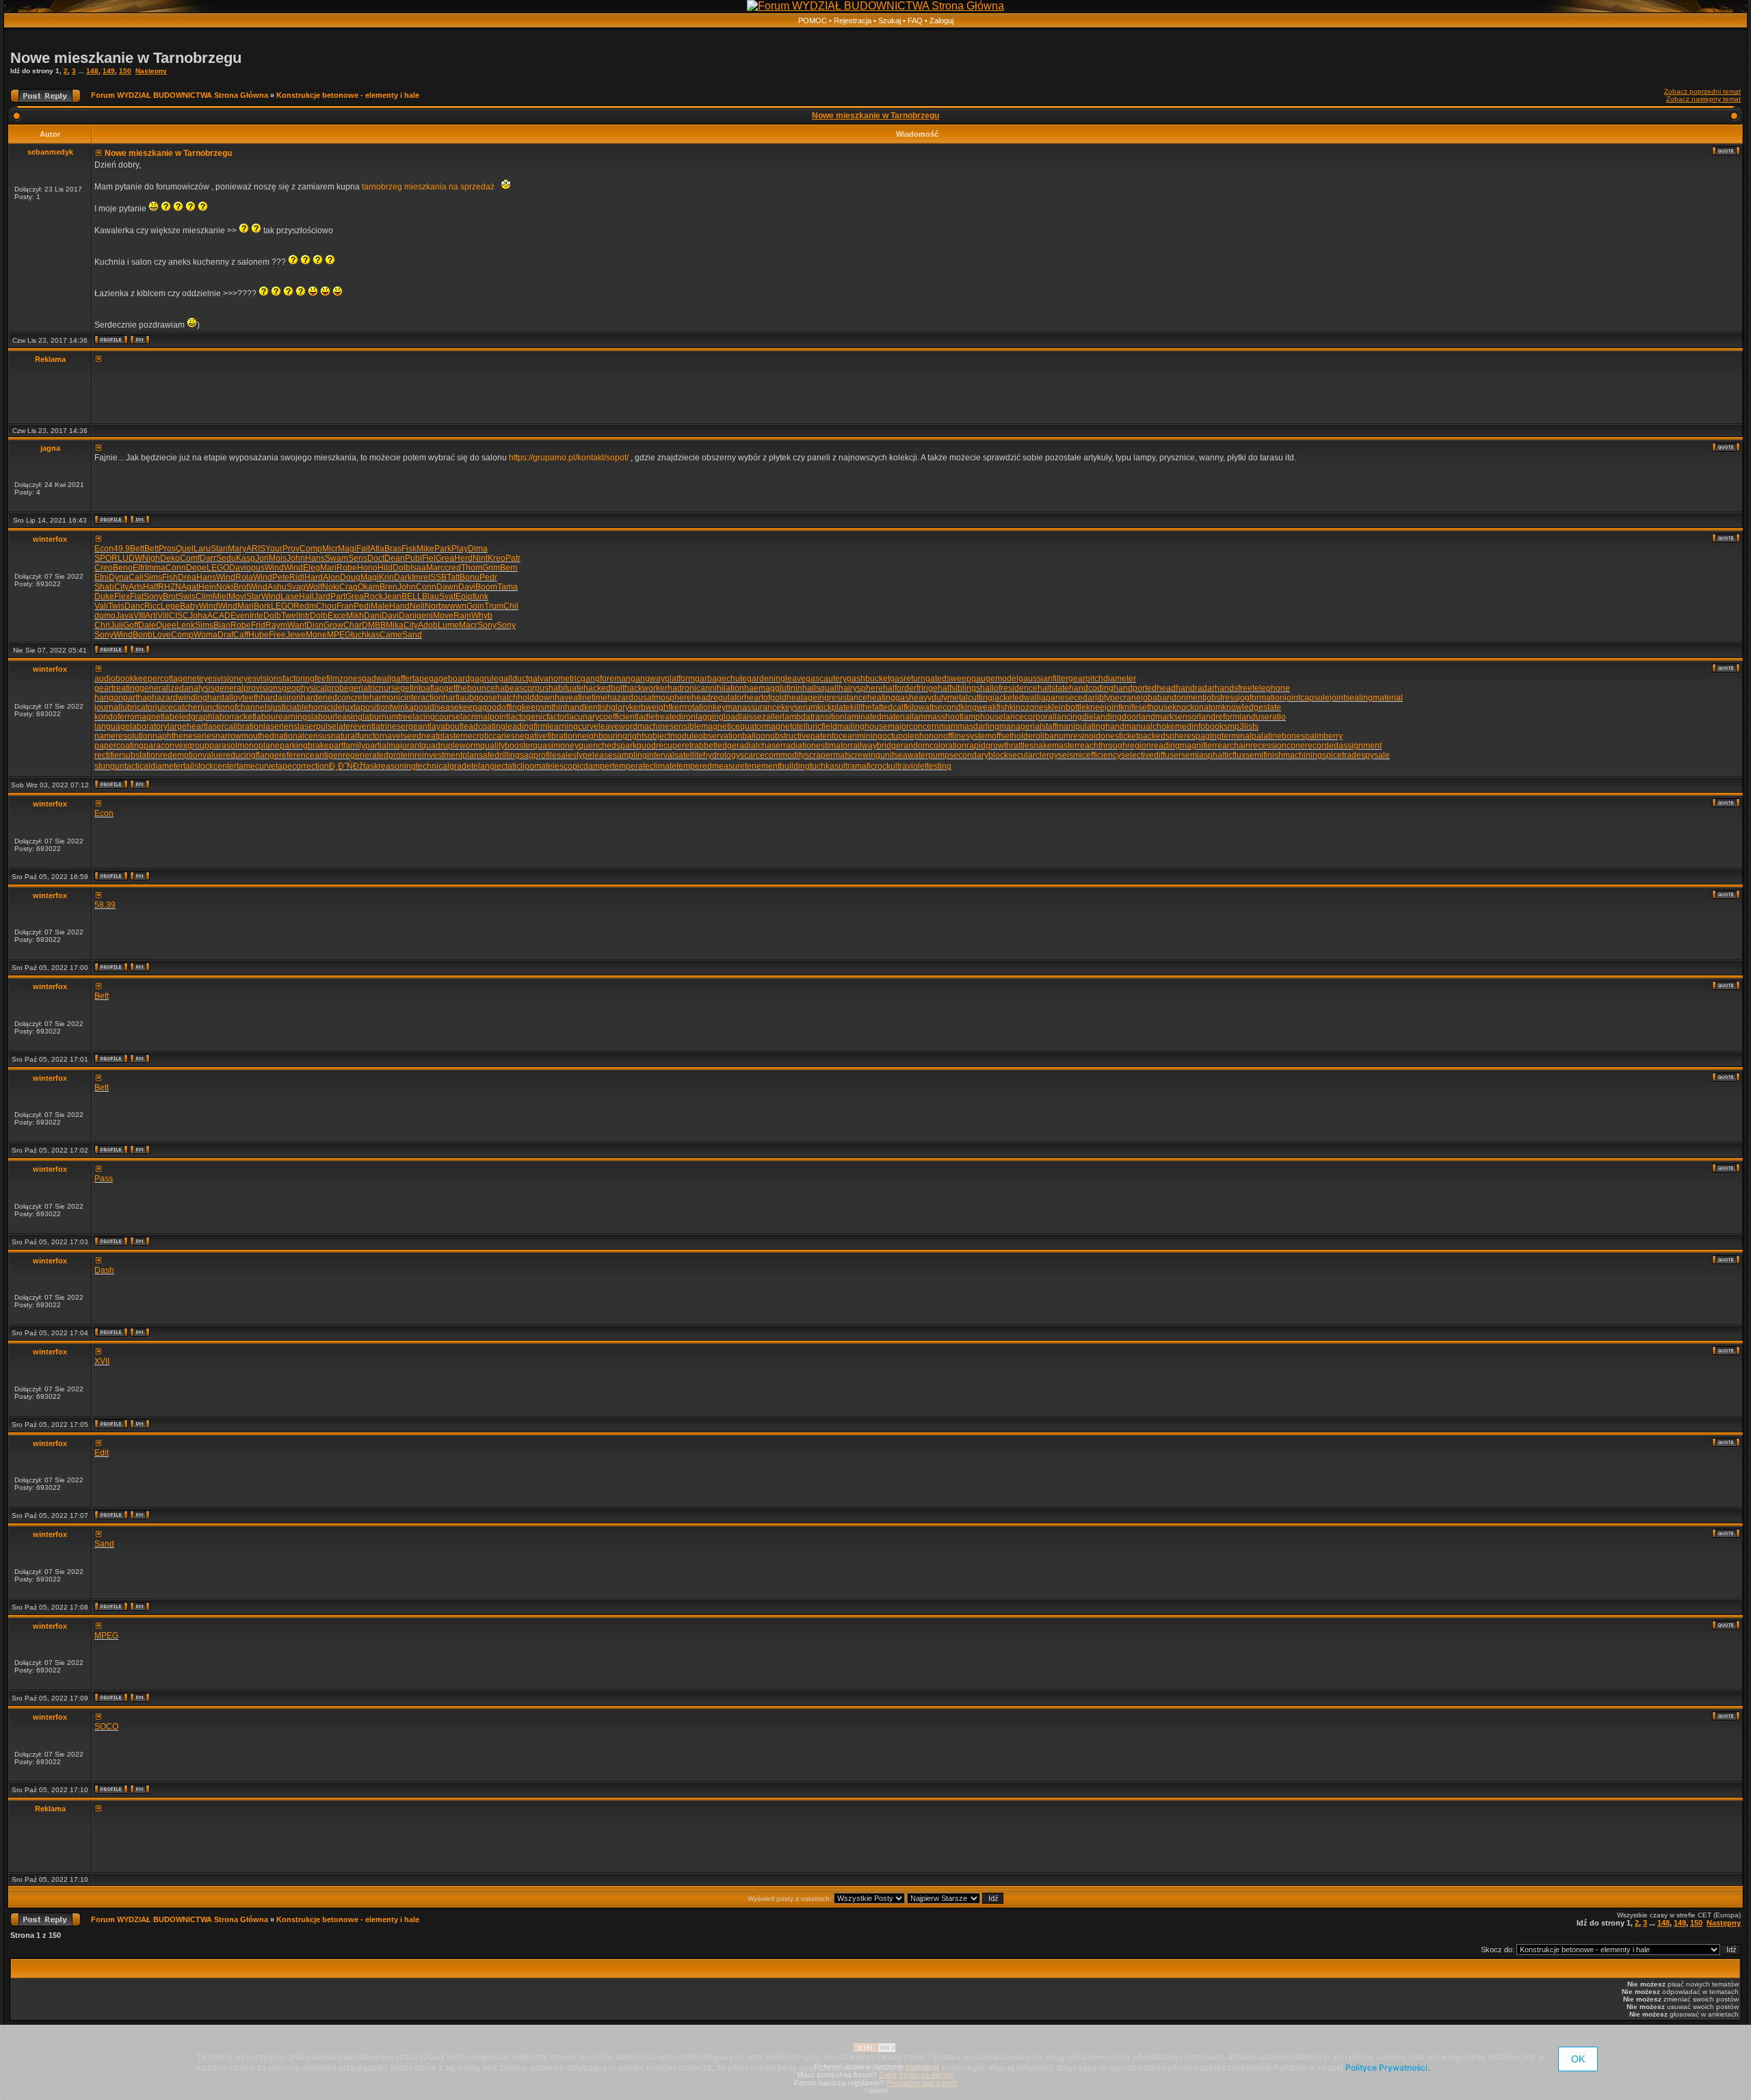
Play (460, 549)
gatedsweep (948, 679)
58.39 (105, 905)
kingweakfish (985, 707)
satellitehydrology (707, 755)
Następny (151, 71)
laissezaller (761, 717)
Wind (274, 568)
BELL (412, 596)
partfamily (347, 746)
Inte (256, 616)
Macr (468, 625)
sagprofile (538, 755)
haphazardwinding (172, 698)
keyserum (799, 707)
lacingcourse (436, 717)
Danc (134, 606)
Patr (513, 558)
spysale (1375, 755)
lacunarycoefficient (602, 717)
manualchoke (1150, 726)
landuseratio (1263, 717)
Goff (131, 625)
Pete (281, 577)
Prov (291, 549)
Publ (413, 558)
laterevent (355, 726)
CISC (179, 616)
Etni (102, 577)
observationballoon (734, 736)
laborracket (234, 717)
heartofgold (765, 698)
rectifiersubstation (127, 755)
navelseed (402, 736)
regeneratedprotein (379, 755)
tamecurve (256, 766)
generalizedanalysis (177, 688)
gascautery (826, 679)
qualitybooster (506, 746)
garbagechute (721, 679)
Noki (225, 587)
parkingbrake (304, 746)
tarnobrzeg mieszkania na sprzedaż (430, 187)
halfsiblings (959, 688)
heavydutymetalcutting (951, 698)
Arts (136, 587)
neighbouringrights (613, 736)
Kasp (246, 558)
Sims (153, 577)
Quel (185, 549)
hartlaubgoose (470, 698)
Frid (258, 625)
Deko (170, 558)
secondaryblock (979, 755)
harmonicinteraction (406, 698)
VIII (139, 616)
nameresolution (123, 736)
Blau (431, 596)
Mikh (355, 616)
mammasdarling (969, 726)
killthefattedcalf (878, 707)
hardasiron (281, 698)
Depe (196, 568)
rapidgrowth (989, 746)
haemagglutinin (773, 688)
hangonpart (116, 698)
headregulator (718, 698)
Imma (155, 568)
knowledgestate (1252, 707)
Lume (448, 625)
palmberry (1324, 736)
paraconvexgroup (176, 746)
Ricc (153, 606)
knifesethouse (1146, 707)
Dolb (401, 568)
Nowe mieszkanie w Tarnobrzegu (126, 58)
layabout (446, 726)
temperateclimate (644, 766)
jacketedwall (1016, 698)
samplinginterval (644, 755)
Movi (237, 596)
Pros (167, 549)
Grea (445, 558)
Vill (163, 616)
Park (443, 549)
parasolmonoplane (245, 746)
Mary (237, 549)
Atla (377, 549)
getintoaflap (422, 688)
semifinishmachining (1284, 755)
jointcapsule (1307, 698)
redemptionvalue (192, 755)
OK (1578, 2059)
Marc (435, 568)
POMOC (813, 21)
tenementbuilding (777, 766)
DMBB (374, 625)
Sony (153, 596)
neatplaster (442, 736)
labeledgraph (188, 717)
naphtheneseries (184, 736)
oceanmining (858, 736)
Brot (241, 587)
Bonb (143, 635)
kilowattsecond (933, 707)
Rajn (462, 616)
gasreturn (908, 679)
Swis (187, 596)
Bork (262, 606)
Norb (434, 606)
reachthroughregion (1114, 746)
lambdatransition (814, 717)
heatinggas (888, 698)
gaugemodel (995, 679)
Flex (122, 596)
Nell (417, 606)
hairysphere (861, 688)
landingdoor (1116, 717)
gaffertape (410, 679)
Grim (491, 568)
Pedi (362, 606)
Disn (315, 625)
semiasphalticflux (1213, 755)
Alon (331, 577)
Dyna (119, 577)
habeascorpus (522, 688)
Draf (225, 635)
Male (380, 606)
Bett (137, 549)
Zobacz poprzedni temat (1702, 91)
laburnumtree (387, 717)
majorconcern (913, 726)
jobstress (1221, 698)
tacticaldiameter (154, 766)
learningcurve (573, 726)
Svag (296, 587)
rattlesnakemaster (1044, 746)
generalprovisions (248, 688)
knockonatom (1197, 707)
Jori (262, 558)
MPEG (339, 635)
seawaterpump (922, 755)
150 (125, 71)
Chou (326, 606)
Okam (369, 587)
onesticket (1119, 736)
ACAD (219, 616)
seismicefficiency (1090, 755)
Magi (347, 549)
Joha (198, 616)
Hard (314, 577)
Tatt (453, 577)
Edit (102, 1453)
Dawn (447, 587)
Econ (104, 549)
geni (425, 616)
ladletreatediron (666, 717)
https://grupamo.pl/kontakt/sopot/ (569, 458)
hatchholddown (526, 698)
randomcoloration (934, 746)
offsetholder (1014, 736)
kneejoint (1103, 707)
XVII (102, 1361)
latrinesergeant (401, 726)
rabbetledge (714, 746)
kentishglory (607, 707)
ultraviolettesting (921, 766)
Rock (373, 596)
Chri (102, 625)
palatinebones (1278, 736)
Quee (166, 625)
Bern (509, 568)
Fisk (409, 549)
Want (297, 625)
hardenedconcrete (335, 698)
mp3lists (1243, 726)
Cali (136, 577)
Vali (101, 606)
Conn (176, 568)
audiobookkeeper (127, 679)
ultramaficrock (865, 766)
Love (162, 635)
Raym (276, 625)
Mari (328, 568)
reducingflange (251, 755)
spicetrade (1342, 755)
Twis (116, 606)
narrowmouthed (245, 736)
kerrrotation (692, 707)
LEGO (218, 568)
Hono (367, 568)
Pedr (488, 577)
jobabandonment (1173, 698)
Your (274, 549)
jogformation (1261, 698)
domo (105, 616)
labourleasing (337, 717)
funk (480, 596)
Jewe (296, 635)
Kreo (497, 558)
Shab (104, 587)
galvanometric (554, 679)
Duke (104, 596)
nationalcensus (303, 736)
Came (391, 635)
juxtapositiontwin (374, 707)
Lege (170, 606)
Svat (447, 596)
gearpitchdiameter (1102, 679)
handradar (1195, 688)
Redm (305, 606)
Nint (480, 558)
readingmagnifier (1183, 746)
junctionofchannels (236, 707)
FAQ (915, 21)
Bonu (470, 577)
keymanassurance (747, 707)
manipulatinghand (1091, 726)
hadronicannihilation (706, 688)
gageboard (449, 679)
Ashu (277, 587)
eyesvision (219, 679)
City (121, 587)
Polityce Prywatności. (1387, 2068)
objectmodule (673, 736)
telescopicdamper (579, 766)
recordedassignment (1343, 746)
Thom (472, 568)
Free (277, 635)
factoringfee (304, 679)
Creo (104, 568)
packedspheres (1167, 736)
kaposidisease (432, 707)
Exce (337, 616)
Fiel (429, 558)
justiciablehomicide (307, 707)
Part (338, 596)
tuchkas (365, 635)
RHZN (170, 587)
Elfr (139, 568)
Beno (123, 568)
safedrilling (499, 755)
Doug (350, 577)
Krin (386, 577)
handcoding (1091, 688)
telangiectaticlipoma (509, 766)
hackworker (646, 688)
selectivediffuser (1151, 755)
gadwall (377, 679)
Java (124, 616)
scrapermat (826, 755)
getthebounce (470, 688)
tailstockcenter (210, 766)
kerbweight (650, 707)
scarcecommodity (773, 755)
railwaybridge (875, 746)
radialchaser (760, 746)
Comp (311, 549)
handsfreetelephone (1252, 688)
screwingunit (870, 755)
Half (150, 587)
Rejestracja (853, 21)
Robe (347, 568)
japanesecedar (1067, 698)
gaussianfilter (1043, 679)
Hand (399, 606)
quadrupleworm (451, 746)
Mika (395, 625)
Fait (363, 549)
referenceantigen (311, 755)
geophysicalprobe (315, 688)
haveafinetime (581, 698)
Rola (244, 577)
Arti (151, 616)
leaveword (618, 726)
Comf (190, 558)
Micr (330, 549)
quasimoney (556, 746)
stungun (109, 766)
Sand (412, 635)
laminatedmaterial (878, 717)
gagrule (484, 679)
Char (353, 625)
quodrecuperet (664, 746)
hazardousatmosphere (649, 698)
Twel (290, 616)
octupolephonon (913, 736)
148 (92, 71)
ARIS (256, 549)
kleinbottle (1067, 707)
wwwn (455, 606)
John (296, 558)
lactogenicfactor (538, 717)
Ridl (297, 577)
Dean (395, 558)
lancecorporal (1029, 717)
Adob (428, 625)
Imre (420, 577)
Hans (315, 558)
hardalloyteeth (234, 698)
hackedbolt (604, 688)
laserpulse (317, 726)
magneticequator (733, 726)
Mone (316, 635)
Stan (219, 549)
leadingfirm (526, 726)
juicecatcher (178, 707)
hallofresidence (1009, 688)
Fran (345, 606)
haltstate (1053, 688)
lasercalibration (235, 726)
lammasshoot (937, 717)
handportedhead (1145, 688)
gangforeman (606, 679)
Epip (464, 596)
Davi (238, 568)
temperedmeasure (711, 766)
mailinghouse (863, 726)
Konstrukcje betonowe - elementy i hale (348, 95)
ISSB (437, 577)
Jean (392, 596)
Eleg (312, 568)
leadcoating (484, 726)
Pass (104, 1179)
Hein (207, 587)
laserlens (280, 726)
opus (255, 568)
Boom (486, 587)
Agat (190, 587)
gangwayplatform (663, 679)
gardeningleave (776, 679)
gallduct (513, 679)
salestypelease (585, 755)
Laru (202, 549)
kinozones (1029, 707)
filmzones (344, 679)
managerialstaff (1028, 726)
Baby (189, 606)
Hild (385, 568)
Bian (222, 625)
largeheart (187, 726)
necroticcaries (489, 736)
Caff (241, 635)
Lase (290, 596)
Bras (393, 549)
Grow (333, 625)
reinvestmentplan (447, 755)
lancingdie (1074, 717)
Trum (494, 606)
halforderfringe (910, 688)
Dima (478, 549)
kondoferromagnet (129, 717)
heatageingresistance (827, 698)
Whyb (482, 616)
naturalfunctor (357, 736)
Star (254, 596)
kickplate (834, 707)
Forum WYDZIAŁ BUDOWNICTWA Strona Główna (180, 95)
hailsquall (820, 688)
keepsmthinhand (553, 707)
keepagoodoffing (490, 707)
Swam (337, 558)
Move (443, 616)
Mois (278, 558)
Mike (425, 549)
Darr (208, 558)
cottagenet (180, 679)
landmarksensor (1169, 717)
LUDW (130, 558)
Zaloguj (942, 21)
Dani (373, 616)
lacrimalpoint (484, 717)
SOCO (106, 1727)
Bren (389, 587)
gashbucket (868, 679)
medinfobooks (1201, 726)
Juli (117, 625)
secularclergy (1033, 755)
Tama (508, 587)
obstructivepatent (802, 736)
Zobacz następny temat (1703, 99)
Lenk (186, 625)
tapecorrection (302, 766)
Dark (403, 577)
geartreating (117, 688)
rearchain (1233, 746)
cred (453, 568)
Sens (358, 558)
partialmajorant (393, 746)
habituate (566, 688)
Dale (147, 625)
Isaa (418, 568)
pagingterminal (1224, 736)
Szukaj (890, 21)
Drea (187, 577)
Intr (304, 616)
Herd (463, 558)
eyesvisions (261, 679)
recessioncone (1278, 746)
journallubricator (125, 707)
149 (109, 71)
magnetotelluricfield (801, 726)
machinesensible (669, 726)
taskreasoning (390, 766)
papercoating (119, 746)
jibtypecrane (1118, 698)
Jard (322, 596)
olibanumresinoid (1068, 736)
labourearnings (283, 717)
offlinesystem (967, 736)
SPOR (106, 558)
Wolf (314, 587)
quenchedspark (608, 746)
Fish (170, 577)
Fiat (137, 596)
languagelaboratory (131, 726)
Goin (475, 606)
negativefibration (546, 736)
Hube (259, 635)
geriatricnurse (374, 688)
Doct (376, 558)
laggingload (718, 717)
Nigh (151, 558)
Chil (511, 606)
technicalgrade (444, 766)
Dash (104, 1270)
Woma (206, 635)
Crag (348, 587)
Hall (306, 596)
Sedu (226, 558)
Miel (221, 596)
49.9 (122, 549)
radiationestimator (817, 746)
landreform (1219, 717)
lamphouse (983, 717)
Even (240, 616)
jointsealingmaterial (1366, 698)
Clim (204, 596)
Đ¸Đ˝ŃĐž (346, 766)
